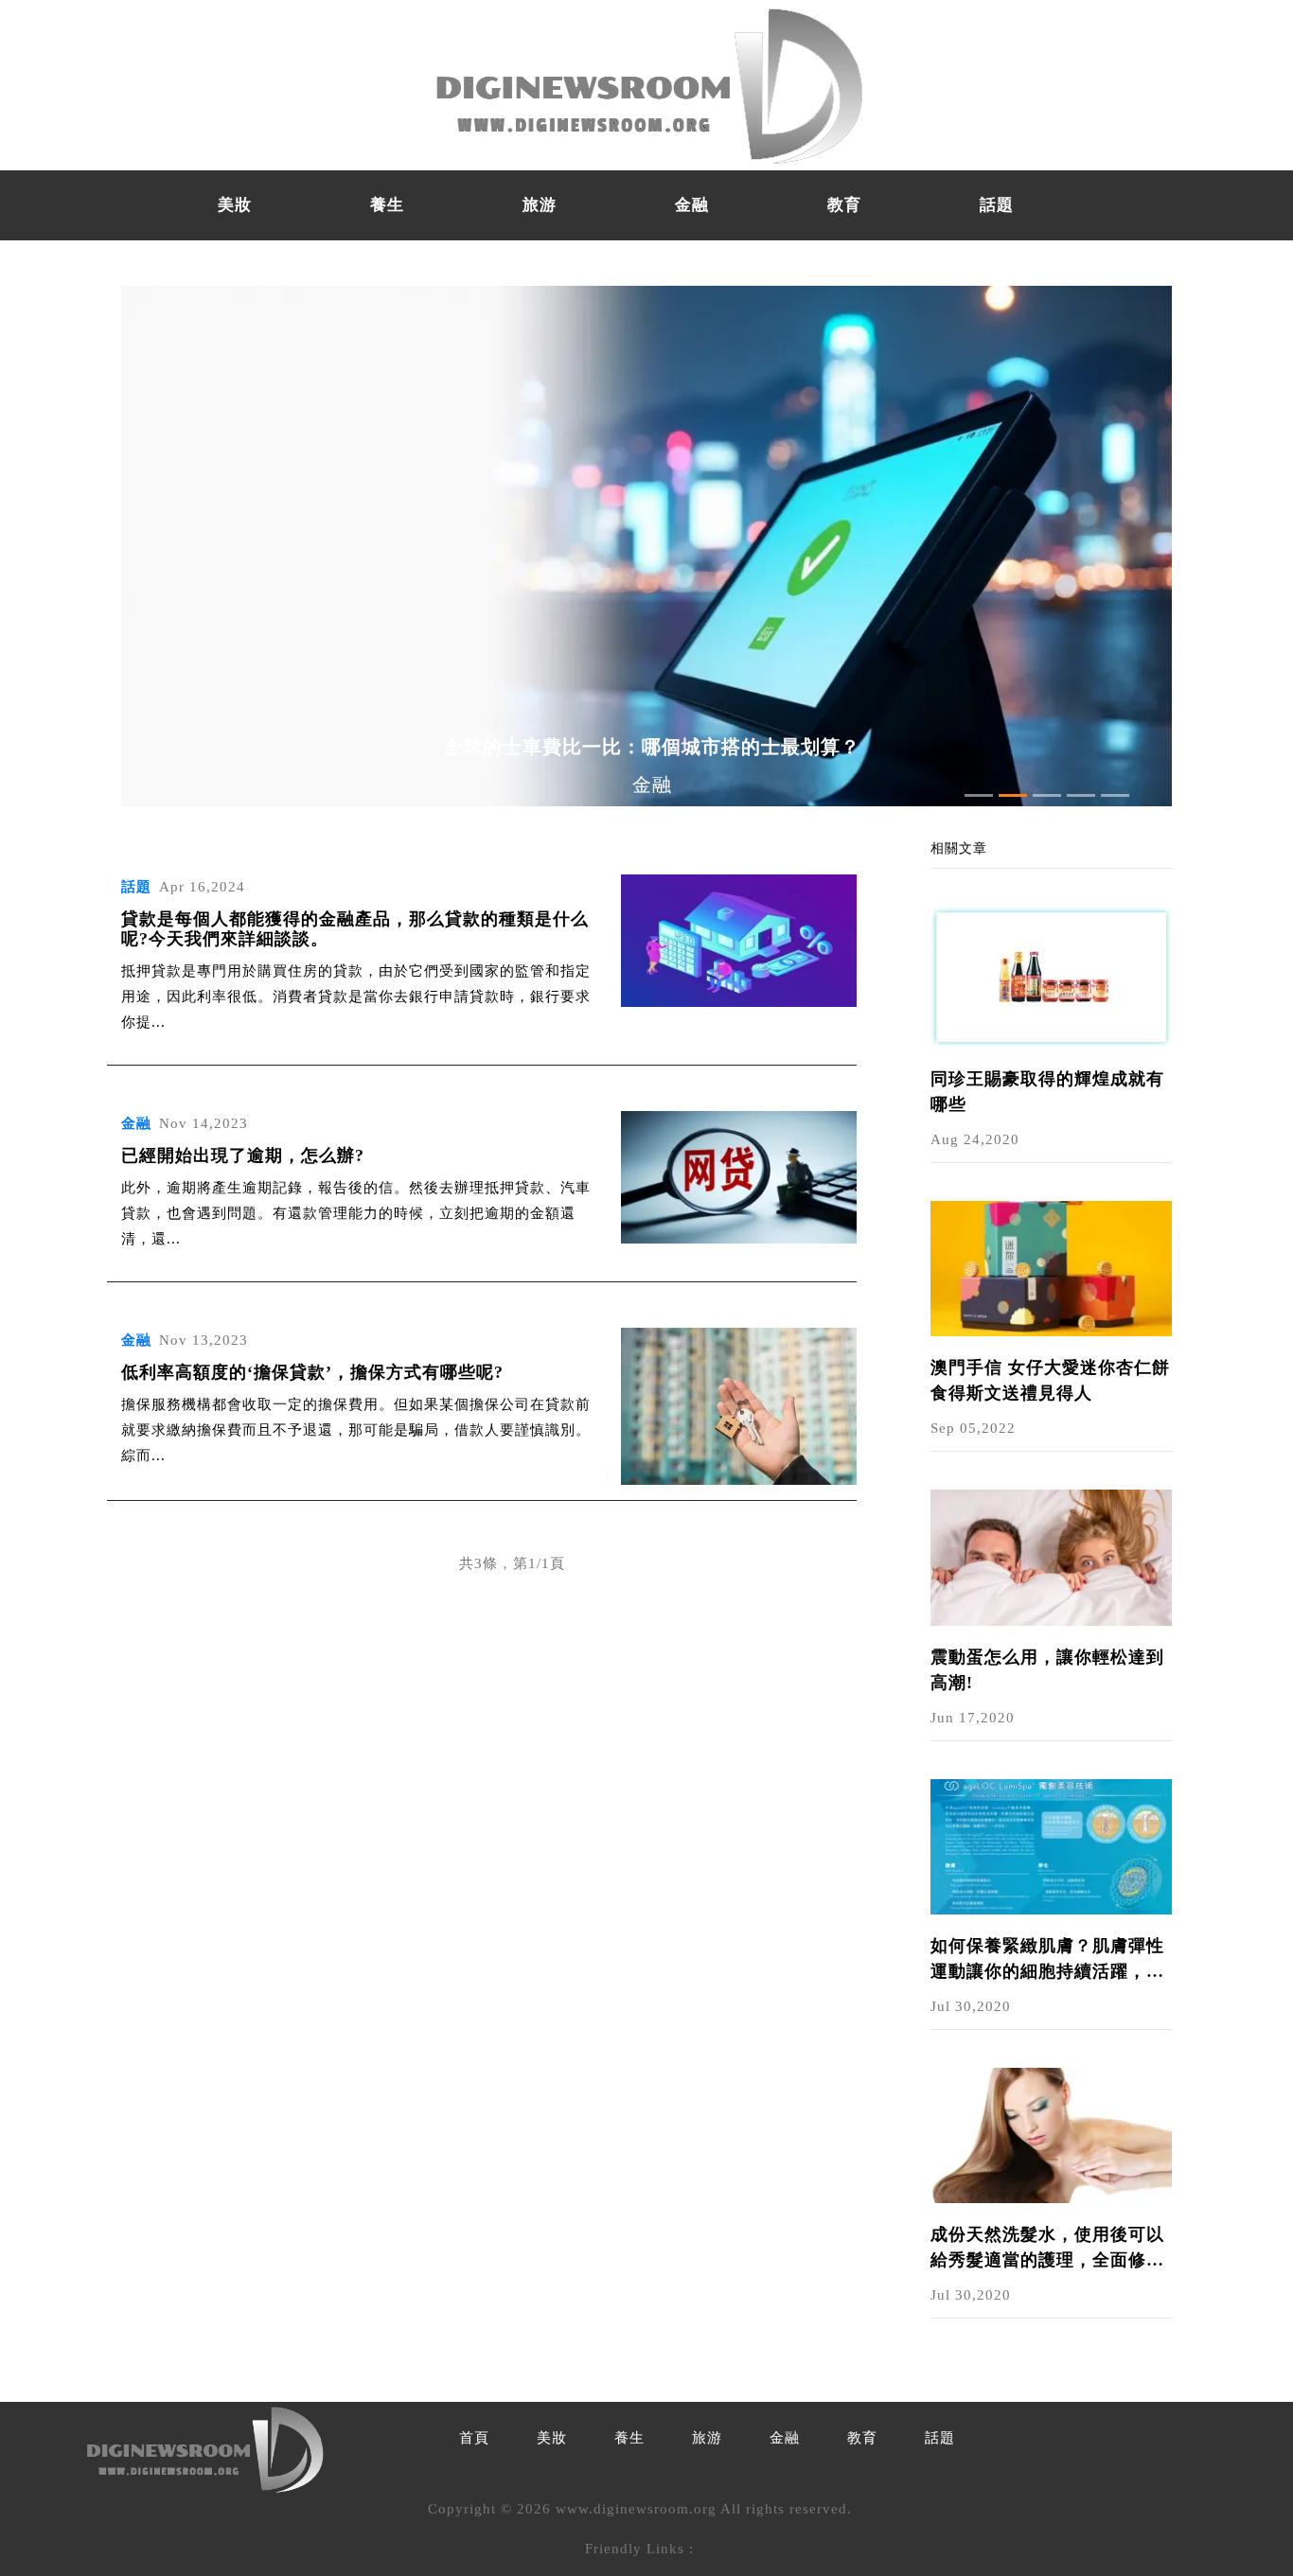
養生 (387, 205)
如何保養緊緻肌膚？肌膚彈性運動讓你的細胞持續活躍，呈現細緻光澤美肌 (1047, 1960)
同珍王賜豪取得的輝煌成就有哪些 (1047, 1092)
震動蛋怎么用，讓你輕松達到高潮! (1047, 1670)
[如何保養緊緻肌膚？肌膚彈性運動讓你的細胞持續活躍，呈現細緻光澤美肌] (1051, 1845)
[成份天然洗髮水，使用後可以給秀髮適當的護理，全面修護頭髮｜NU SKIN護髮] (1051, 2134)
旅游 (540, 205)
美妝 (235, 205)
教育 (844, 205)
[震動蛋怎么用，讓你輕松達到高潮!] (1051, 1556)
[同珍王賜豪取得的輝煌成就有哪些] (1051, 976)
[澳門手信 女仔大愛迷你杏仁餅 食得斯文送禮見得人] (1051, 1267)
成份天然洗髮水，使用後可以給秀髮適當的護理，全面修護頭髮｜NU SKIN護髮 (1047, 2249)
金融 (692, 205)
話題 (997, 205)
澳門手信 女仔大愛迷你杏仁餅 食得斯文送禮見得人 (1050, 1380)
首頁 (474, 2438)
